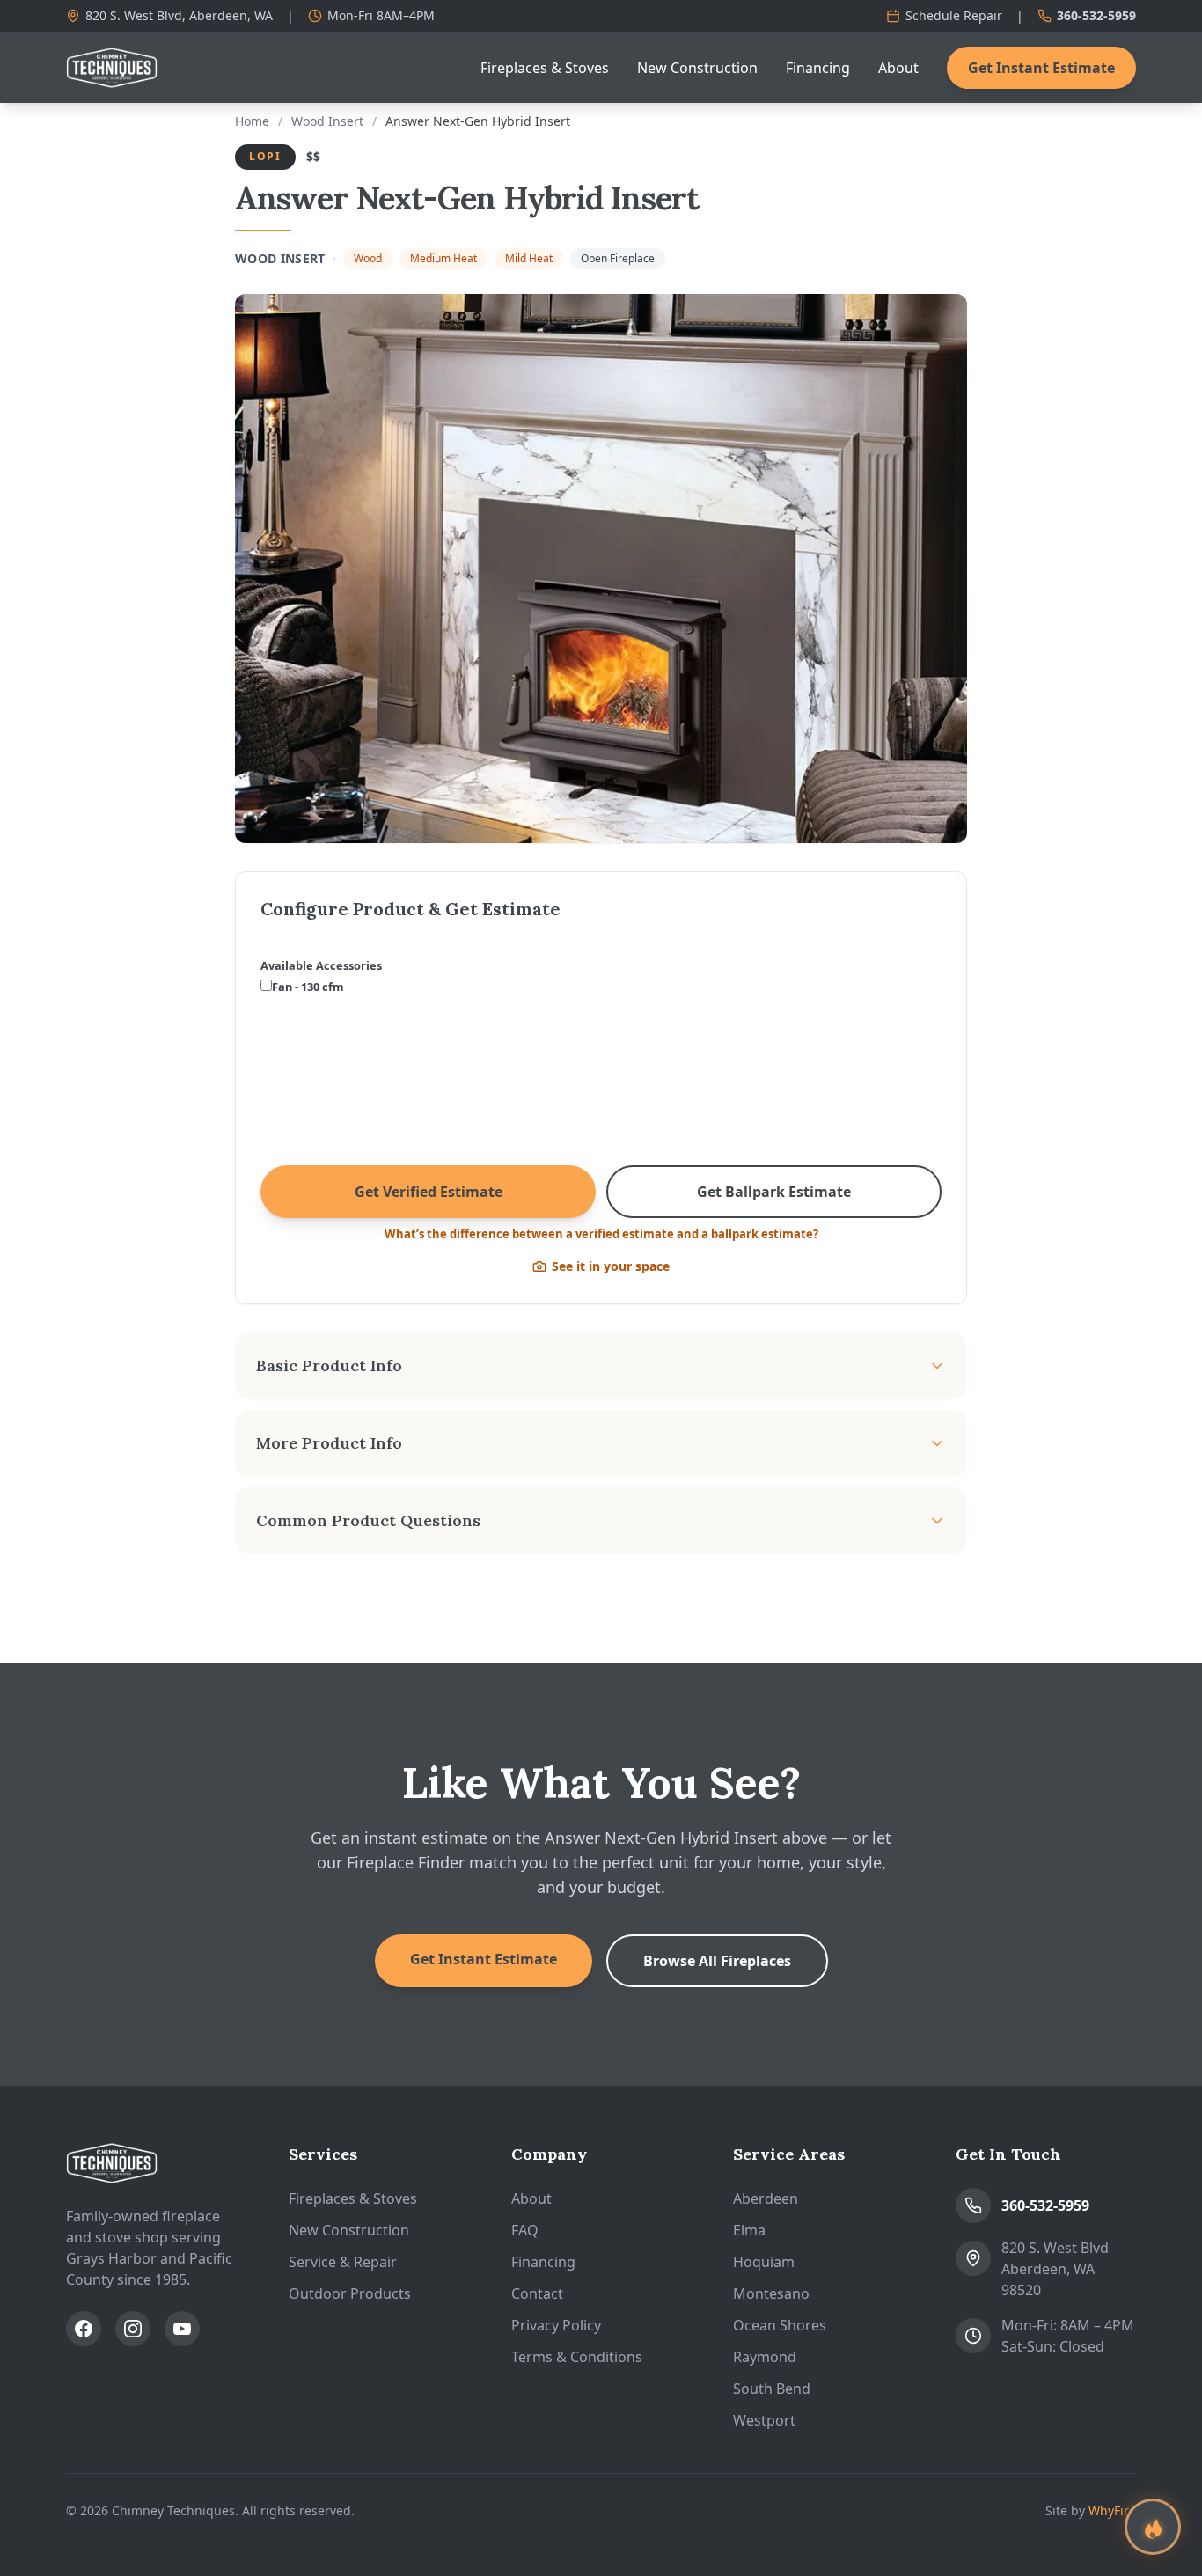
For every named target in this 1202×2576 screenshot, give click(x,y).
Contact (537, 2293)
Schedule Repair (954, 15)
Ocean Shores (780, 2325)
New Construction (697, 68)
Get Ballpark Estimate (774, 1192)
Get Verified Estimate (429, 1192)
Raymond (765, 2357)
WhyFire (1112, 2510)
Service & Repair (343, 2262)
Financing (818, 68)
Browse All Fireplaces (717, 1961)
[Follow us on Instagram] (133, 2329)
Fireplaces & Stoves (545, 68)
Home (252, 121)
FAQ (525, 2230)
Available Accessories (321, 965)
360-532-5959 (1096, 15)
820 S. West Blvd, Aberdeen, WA (179, 15)
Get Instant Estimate (1041, 68)
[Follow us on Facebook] (84, 2329)
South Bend (772, 2389)
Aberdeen (766, 2198)
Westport (764, 2420)
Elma (749, 2230)
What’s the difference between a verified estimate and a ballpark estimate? (601, 1234)
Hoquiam (764, 2262)
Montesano (771, 2293)
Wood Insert (327, 121)
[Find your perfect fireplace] (1153, 2527)
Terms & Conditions (577, 2357)
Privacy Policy (556, 2325)
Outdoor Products (350, 2293)
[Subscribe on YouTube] (182, 2329)
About (898, 68)
